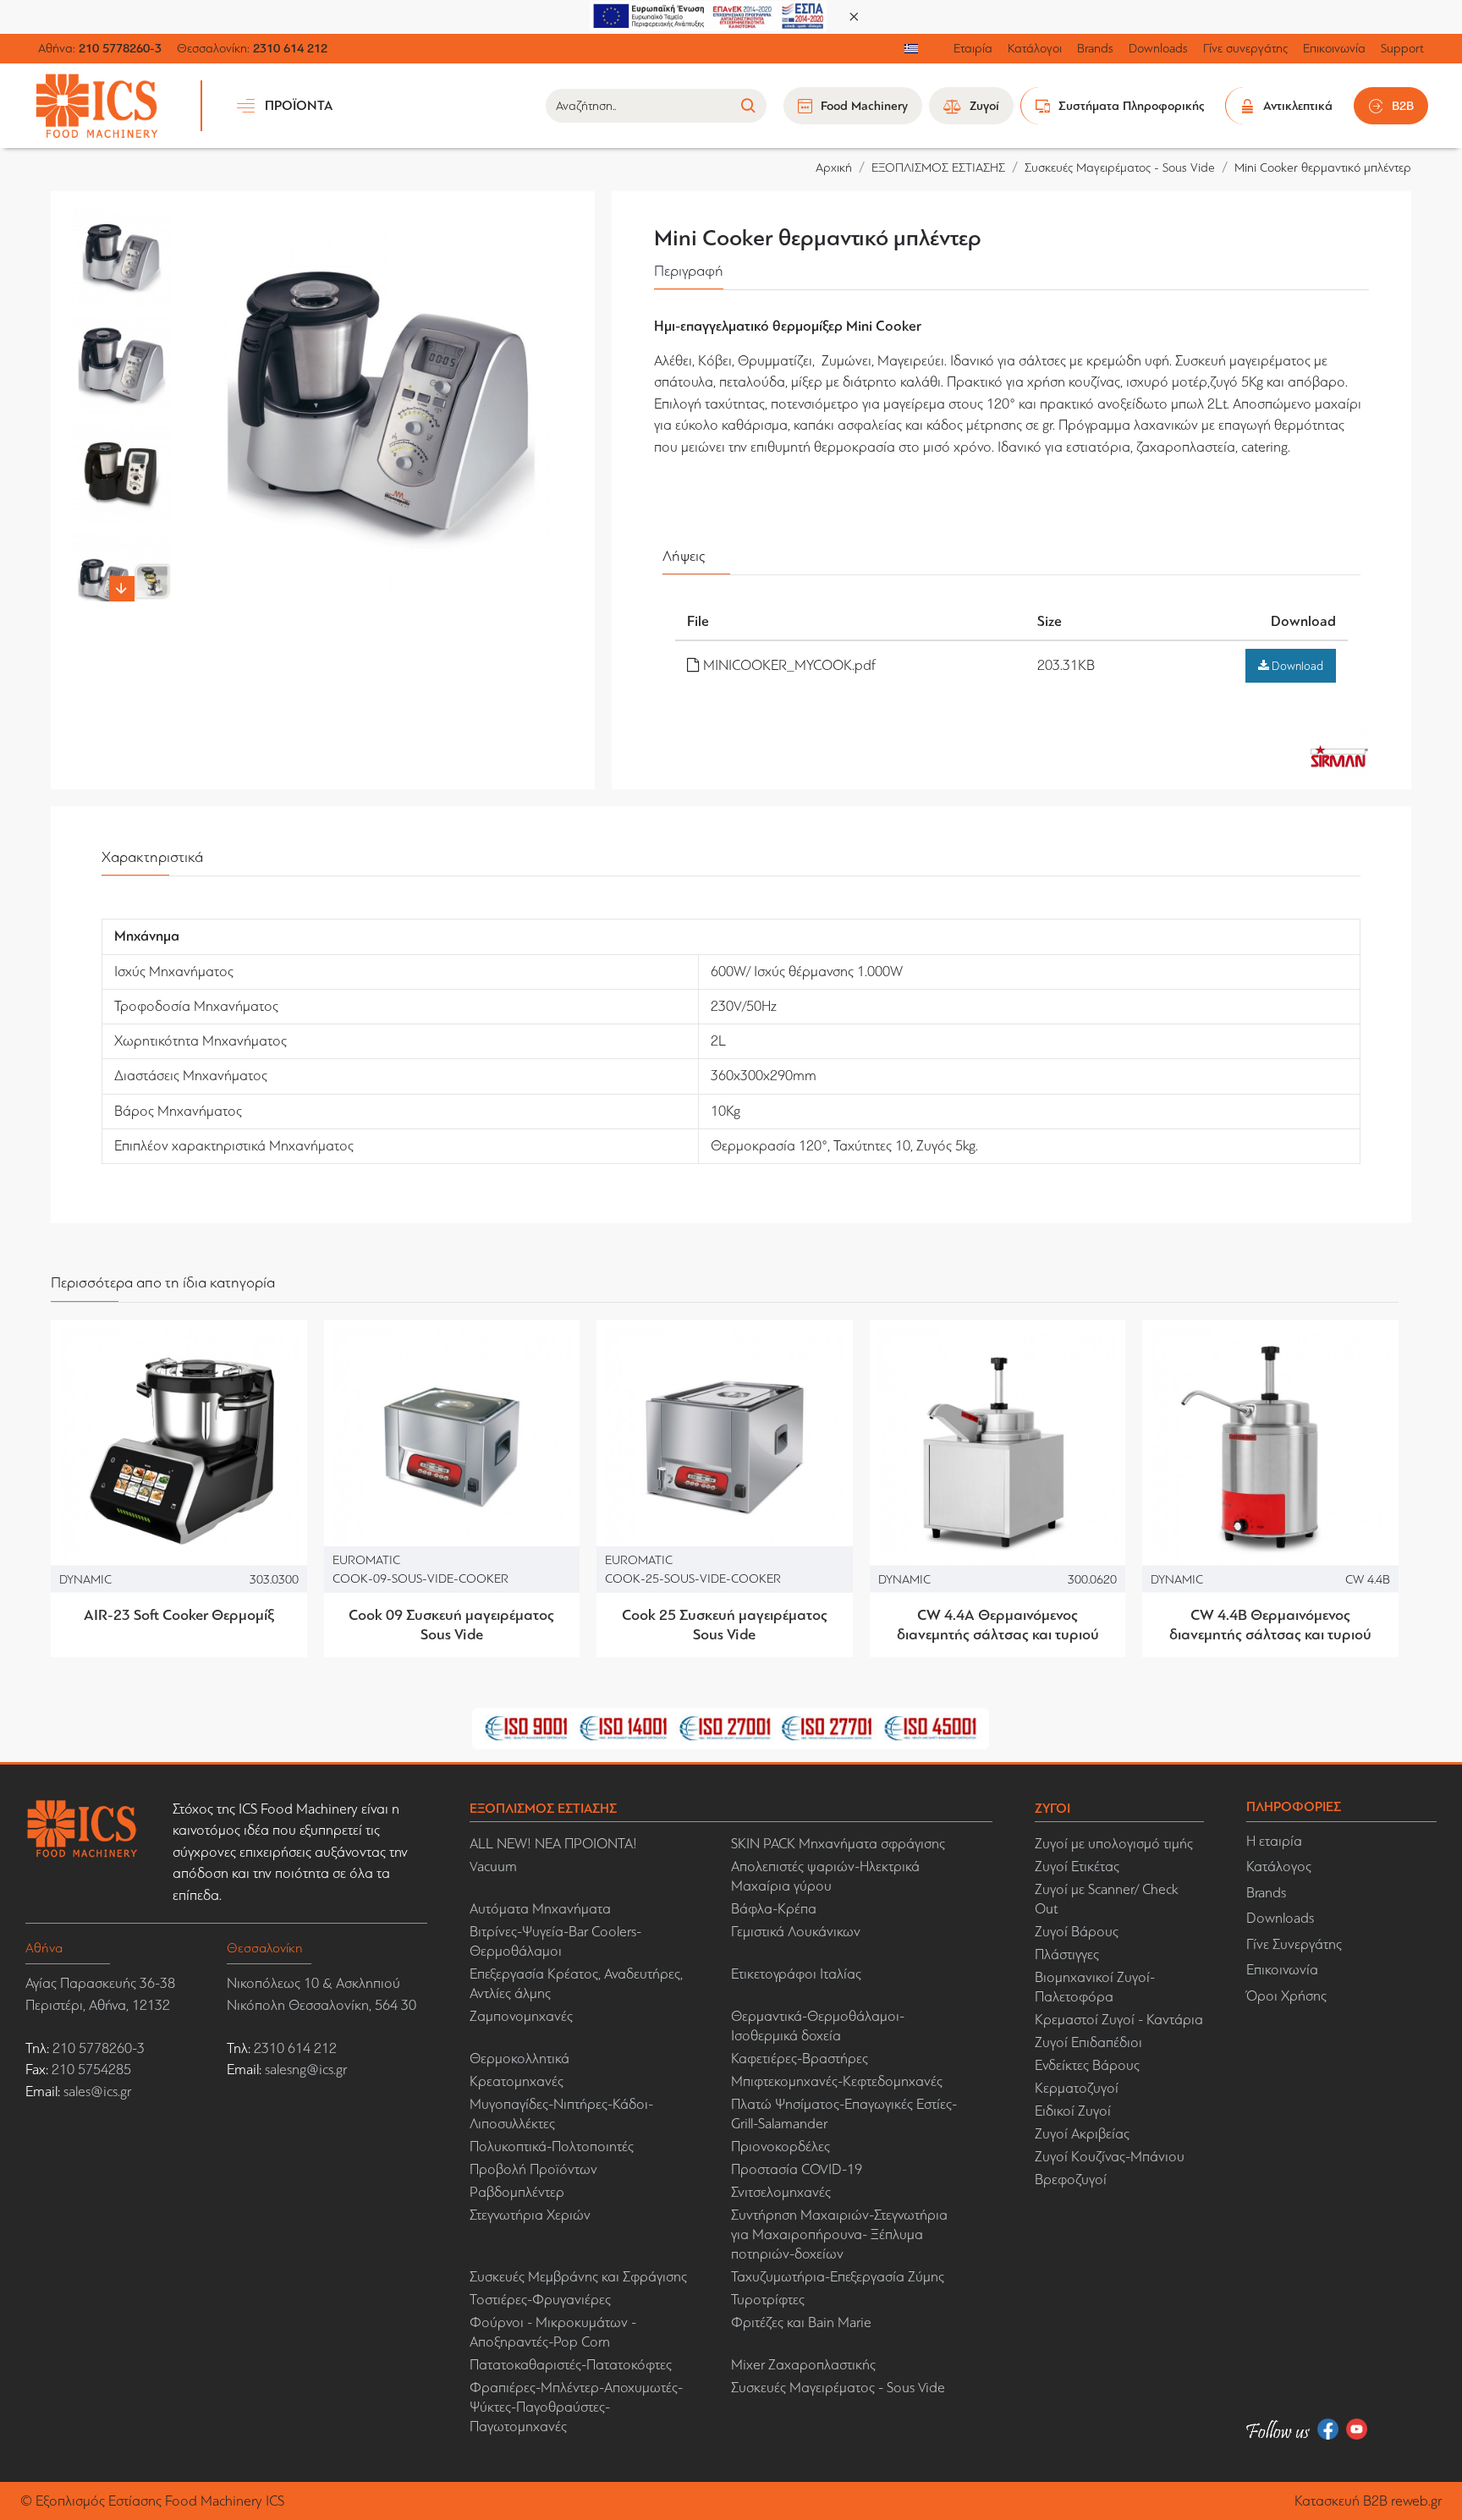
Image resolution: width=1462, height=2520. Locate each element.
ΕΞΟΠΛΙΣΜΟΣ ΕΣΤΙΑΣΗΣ (938, 167)
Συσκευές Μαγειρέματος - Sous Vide (1120, 167)
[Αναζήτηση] (747, 106)
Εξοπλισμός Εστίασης (99, 2501)
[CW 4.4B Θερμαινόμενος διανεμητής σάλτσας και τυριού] (1270, 1448)
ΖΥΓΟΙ (1053, 1808)
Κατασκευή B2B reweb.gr (1368, 2501)
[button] (122, 217)
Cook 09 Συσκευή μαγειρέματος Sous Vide (451, 1625)
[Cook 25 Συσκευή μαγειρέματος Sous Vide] (725, 1448)
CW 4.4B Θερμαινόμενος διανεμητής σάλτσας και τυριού (1270, 1625)
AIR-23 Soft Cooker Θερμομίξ (179, 1615)
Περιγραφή (689, 271)
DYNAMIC (85, 1578)
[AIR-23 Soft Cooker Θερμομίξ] (179, 1448)
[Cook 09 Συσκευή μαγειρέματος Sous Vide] (452, 1448)
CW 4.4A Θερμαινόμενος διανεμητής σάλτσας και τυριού (998, 1625)
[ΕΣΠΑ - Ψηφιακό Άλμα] (708, 15)
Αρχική (834, 167)
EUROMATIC (366, 1560)
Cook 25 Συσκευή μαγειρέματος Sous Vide (725, 1625)
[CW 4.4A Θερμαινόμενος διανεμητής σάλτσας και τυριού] (998, 1448)
